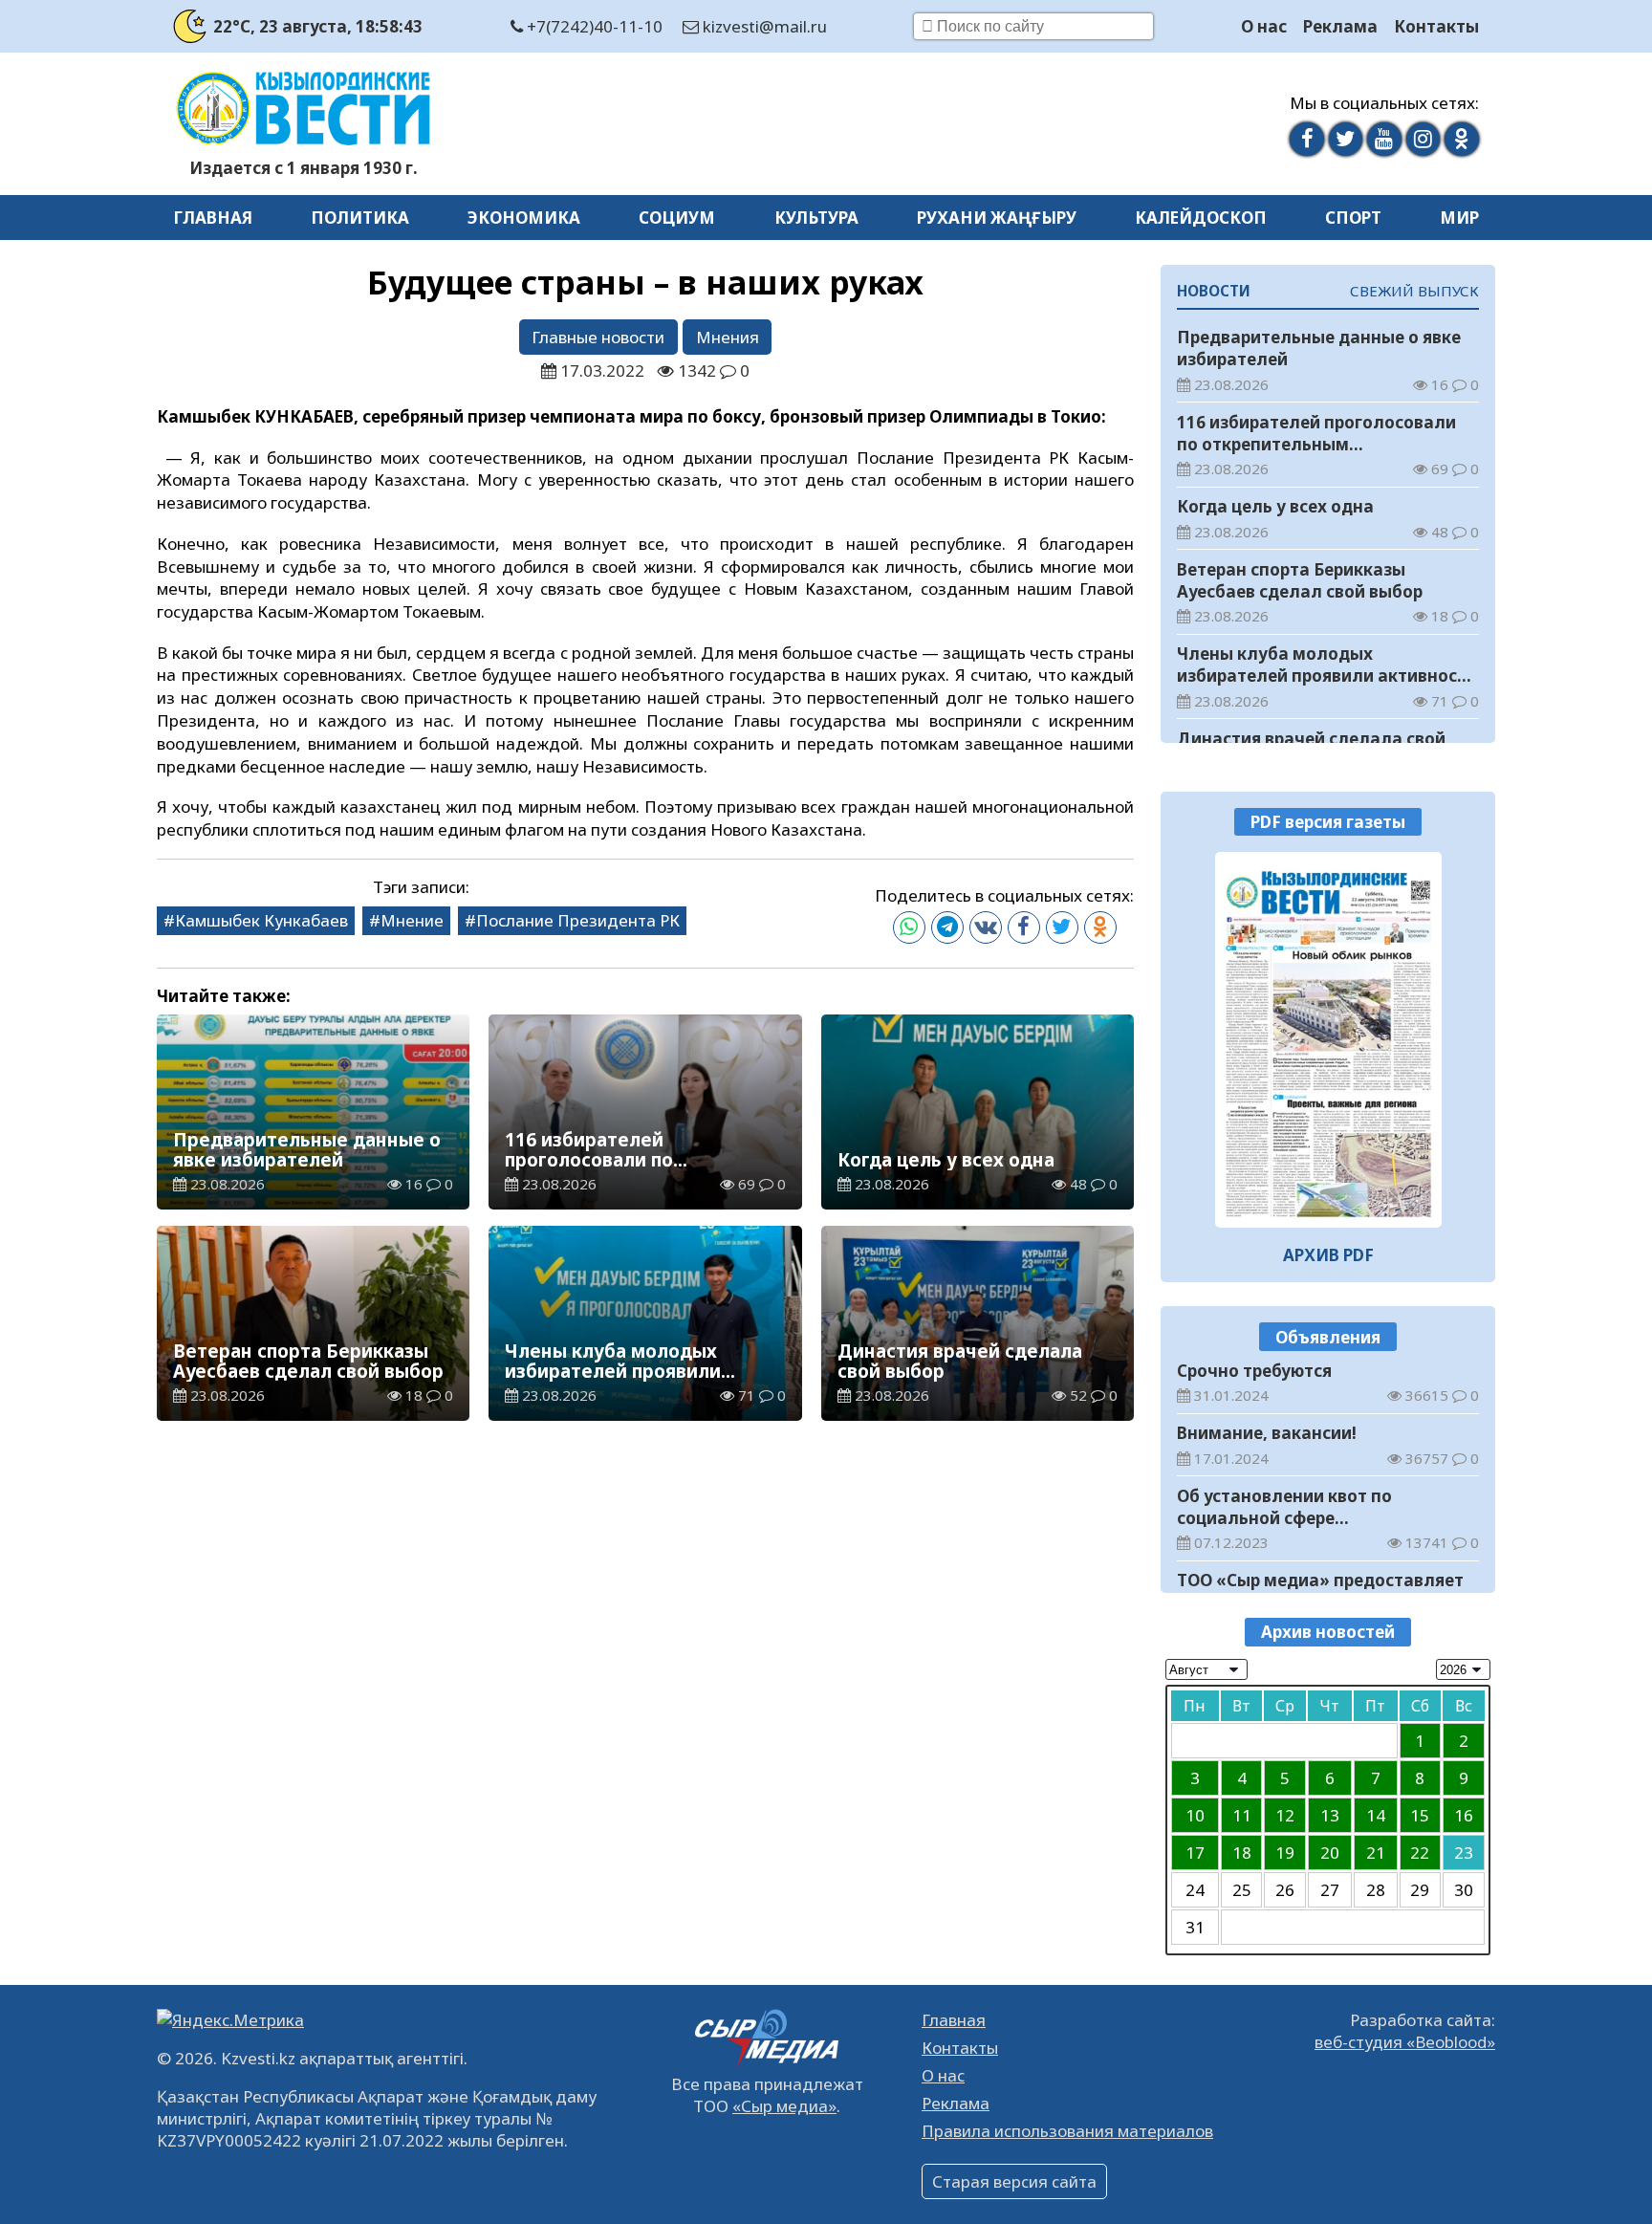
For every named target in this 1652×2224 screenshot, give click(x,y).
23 (1464, 1853)
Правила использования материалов (1067, 2131)
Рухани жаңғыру (997, 218)
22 (1420, 1853)
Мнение (412, 920)
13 (1330, 1815)
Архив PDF (1328, 1255)
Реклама (1340, 26)
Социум (677, 218)
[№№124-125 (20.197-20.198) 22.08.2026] (1328, 1039)
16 (1464, 1815)
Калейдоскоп (1201, 218)
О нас (1264, 26)
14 (1376, 1815)
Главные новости (598, 337)
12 (1285, 1815)
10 (1195, 1815)
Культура (816, 218)
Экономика (524, 218)
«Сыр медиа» (784, 2106)
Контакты (1436, 26)
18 (1242, 1853)
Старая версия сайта (1014, 2181)
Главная (213, 218)
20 (1330, 1853)
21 (1376, 1853)
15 (1420, 1815)
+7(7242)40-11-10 (593, 26)
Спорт (1353, 218)
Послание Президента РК (578, 920)
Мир (1459, 218)
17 (1195, 1853)
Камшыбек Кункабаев (261, 920)
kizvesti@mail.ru (763, 26)
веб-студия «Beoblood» (1405, 2042)
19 (1285, 1853)
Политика (360, 218)
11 (1242, 1815)
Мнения (728, 337)
